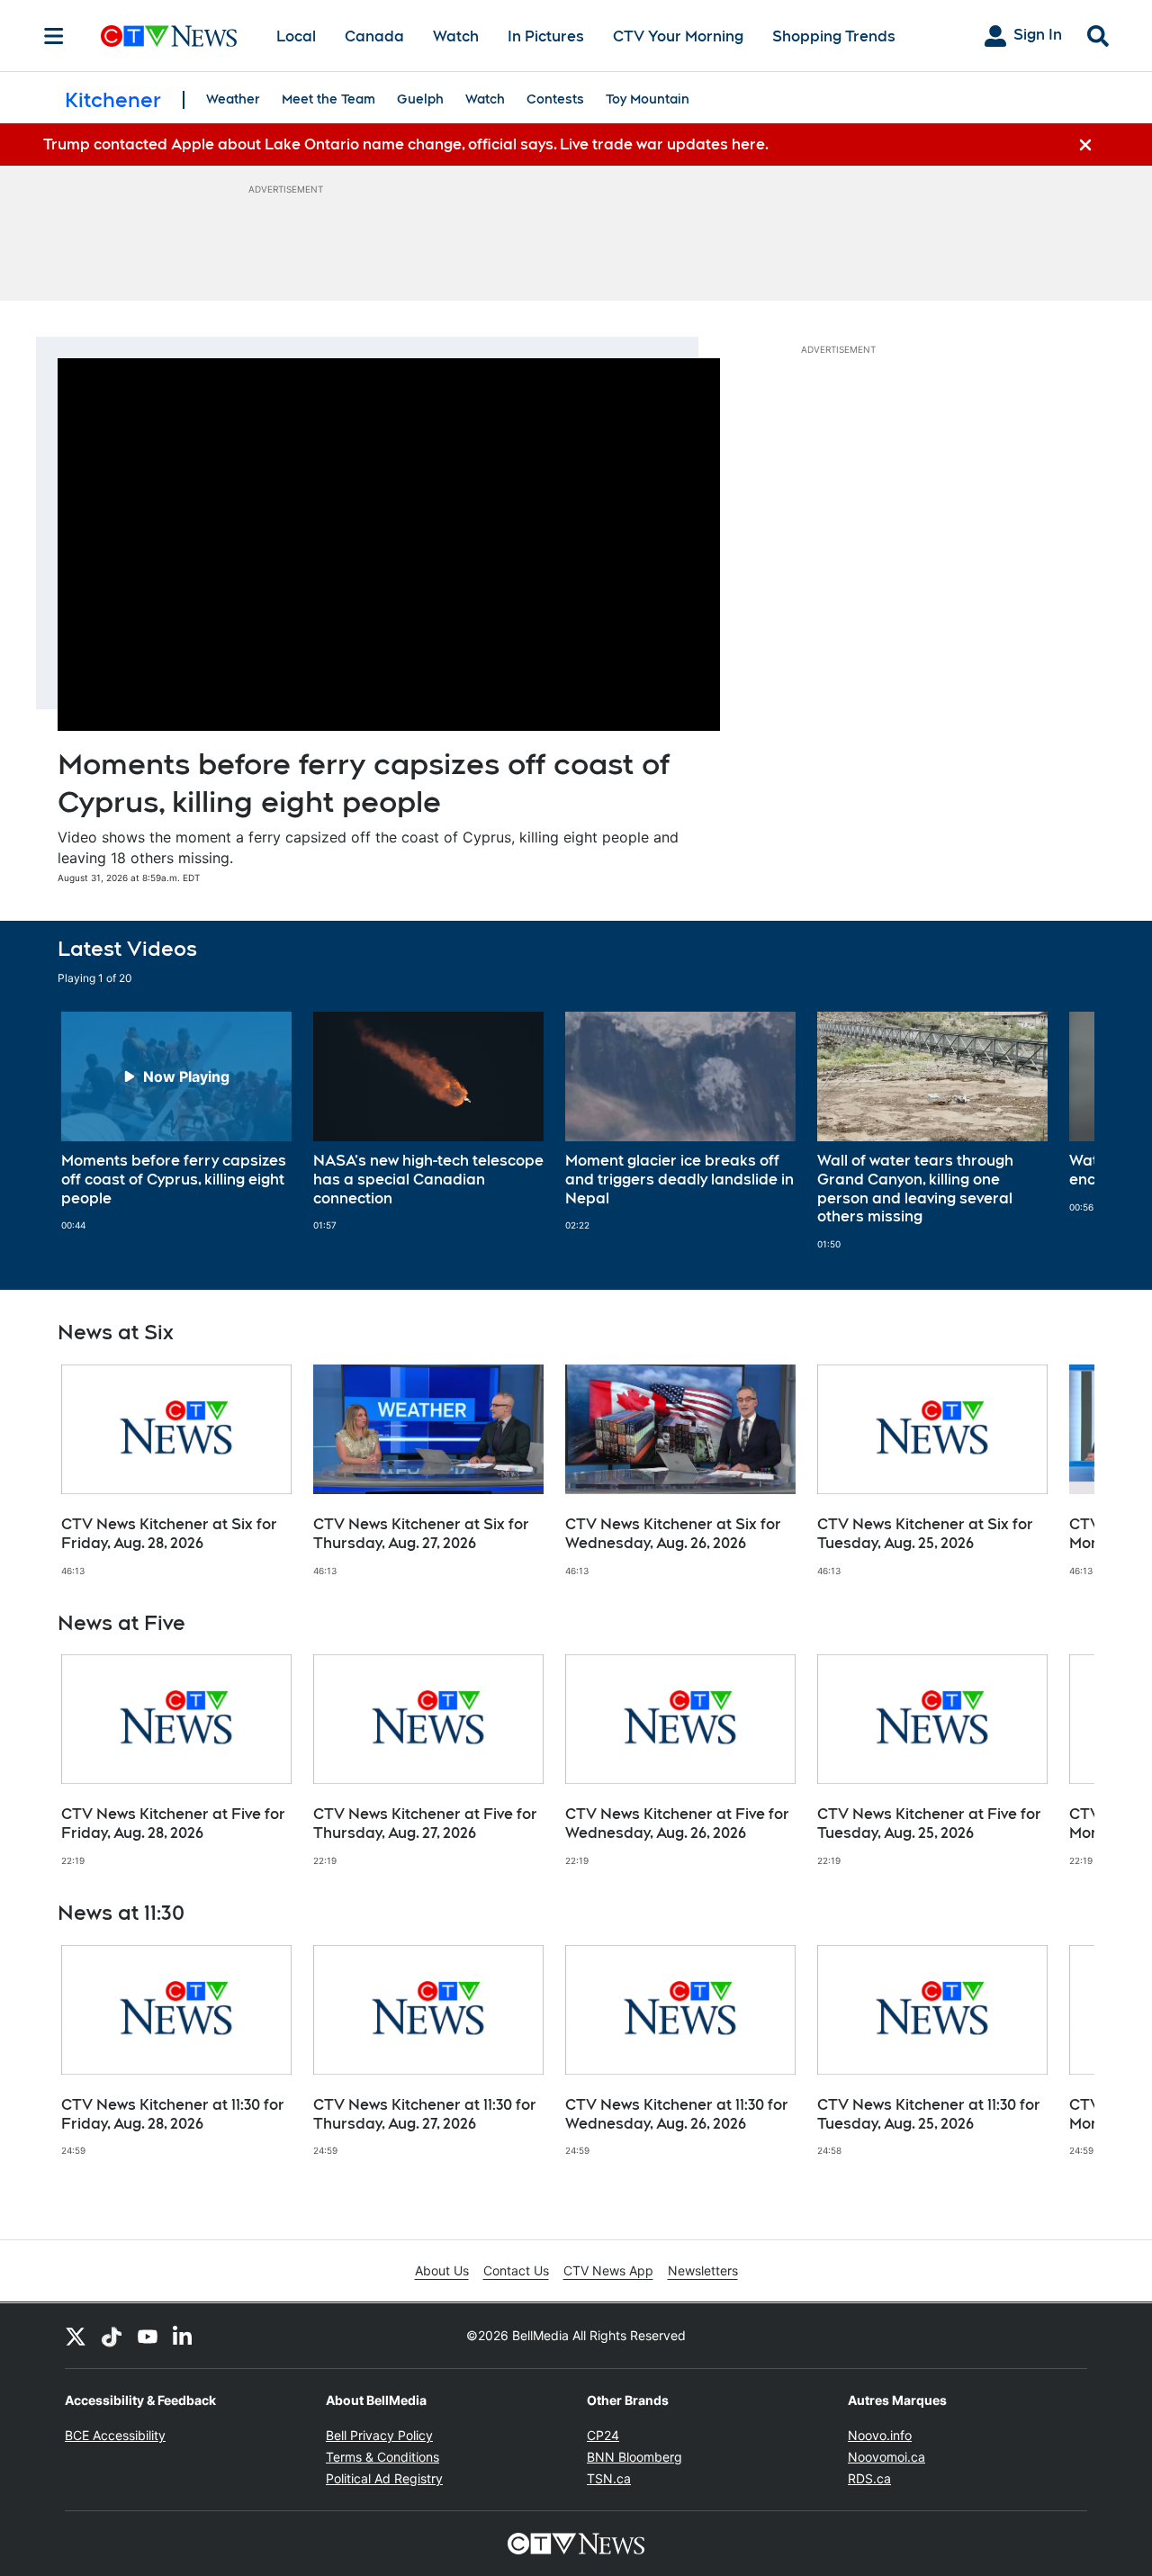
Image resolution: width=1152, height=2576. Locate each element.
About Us (442, 2270)
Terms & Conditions (382, 2457)
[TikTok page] (112, 2336)
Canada (374, 36)
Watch (456, 36)
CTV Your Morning (678, 36)
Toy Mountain (648, 99)
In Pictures (546, 36)
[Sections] (54, 36)
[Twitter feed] (76, 2336)
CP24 (603, 2435)
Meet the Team (328, 99)
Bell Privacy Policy (379, 2435)
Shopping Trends (834, 36)
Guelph (420, 99)
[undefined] (176, 1121)
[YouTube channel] (148, 2336)
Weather (233, 99)
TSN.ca (609, 2478)
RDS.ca (869, 2478)
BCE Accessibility (115, 2435)
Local (296, 36)
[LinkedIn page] (184, 2336)
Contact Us (516, 2270)
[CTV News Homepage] (169, 36)
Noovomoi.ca (886, 2457)
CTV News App (608, 2270)
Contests (555, 99)
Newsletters (703, 2270)
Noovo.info (880, 2435)
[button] (1058, 1131)
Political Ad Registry (384, 2478)
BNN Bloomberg (634, 2457)
